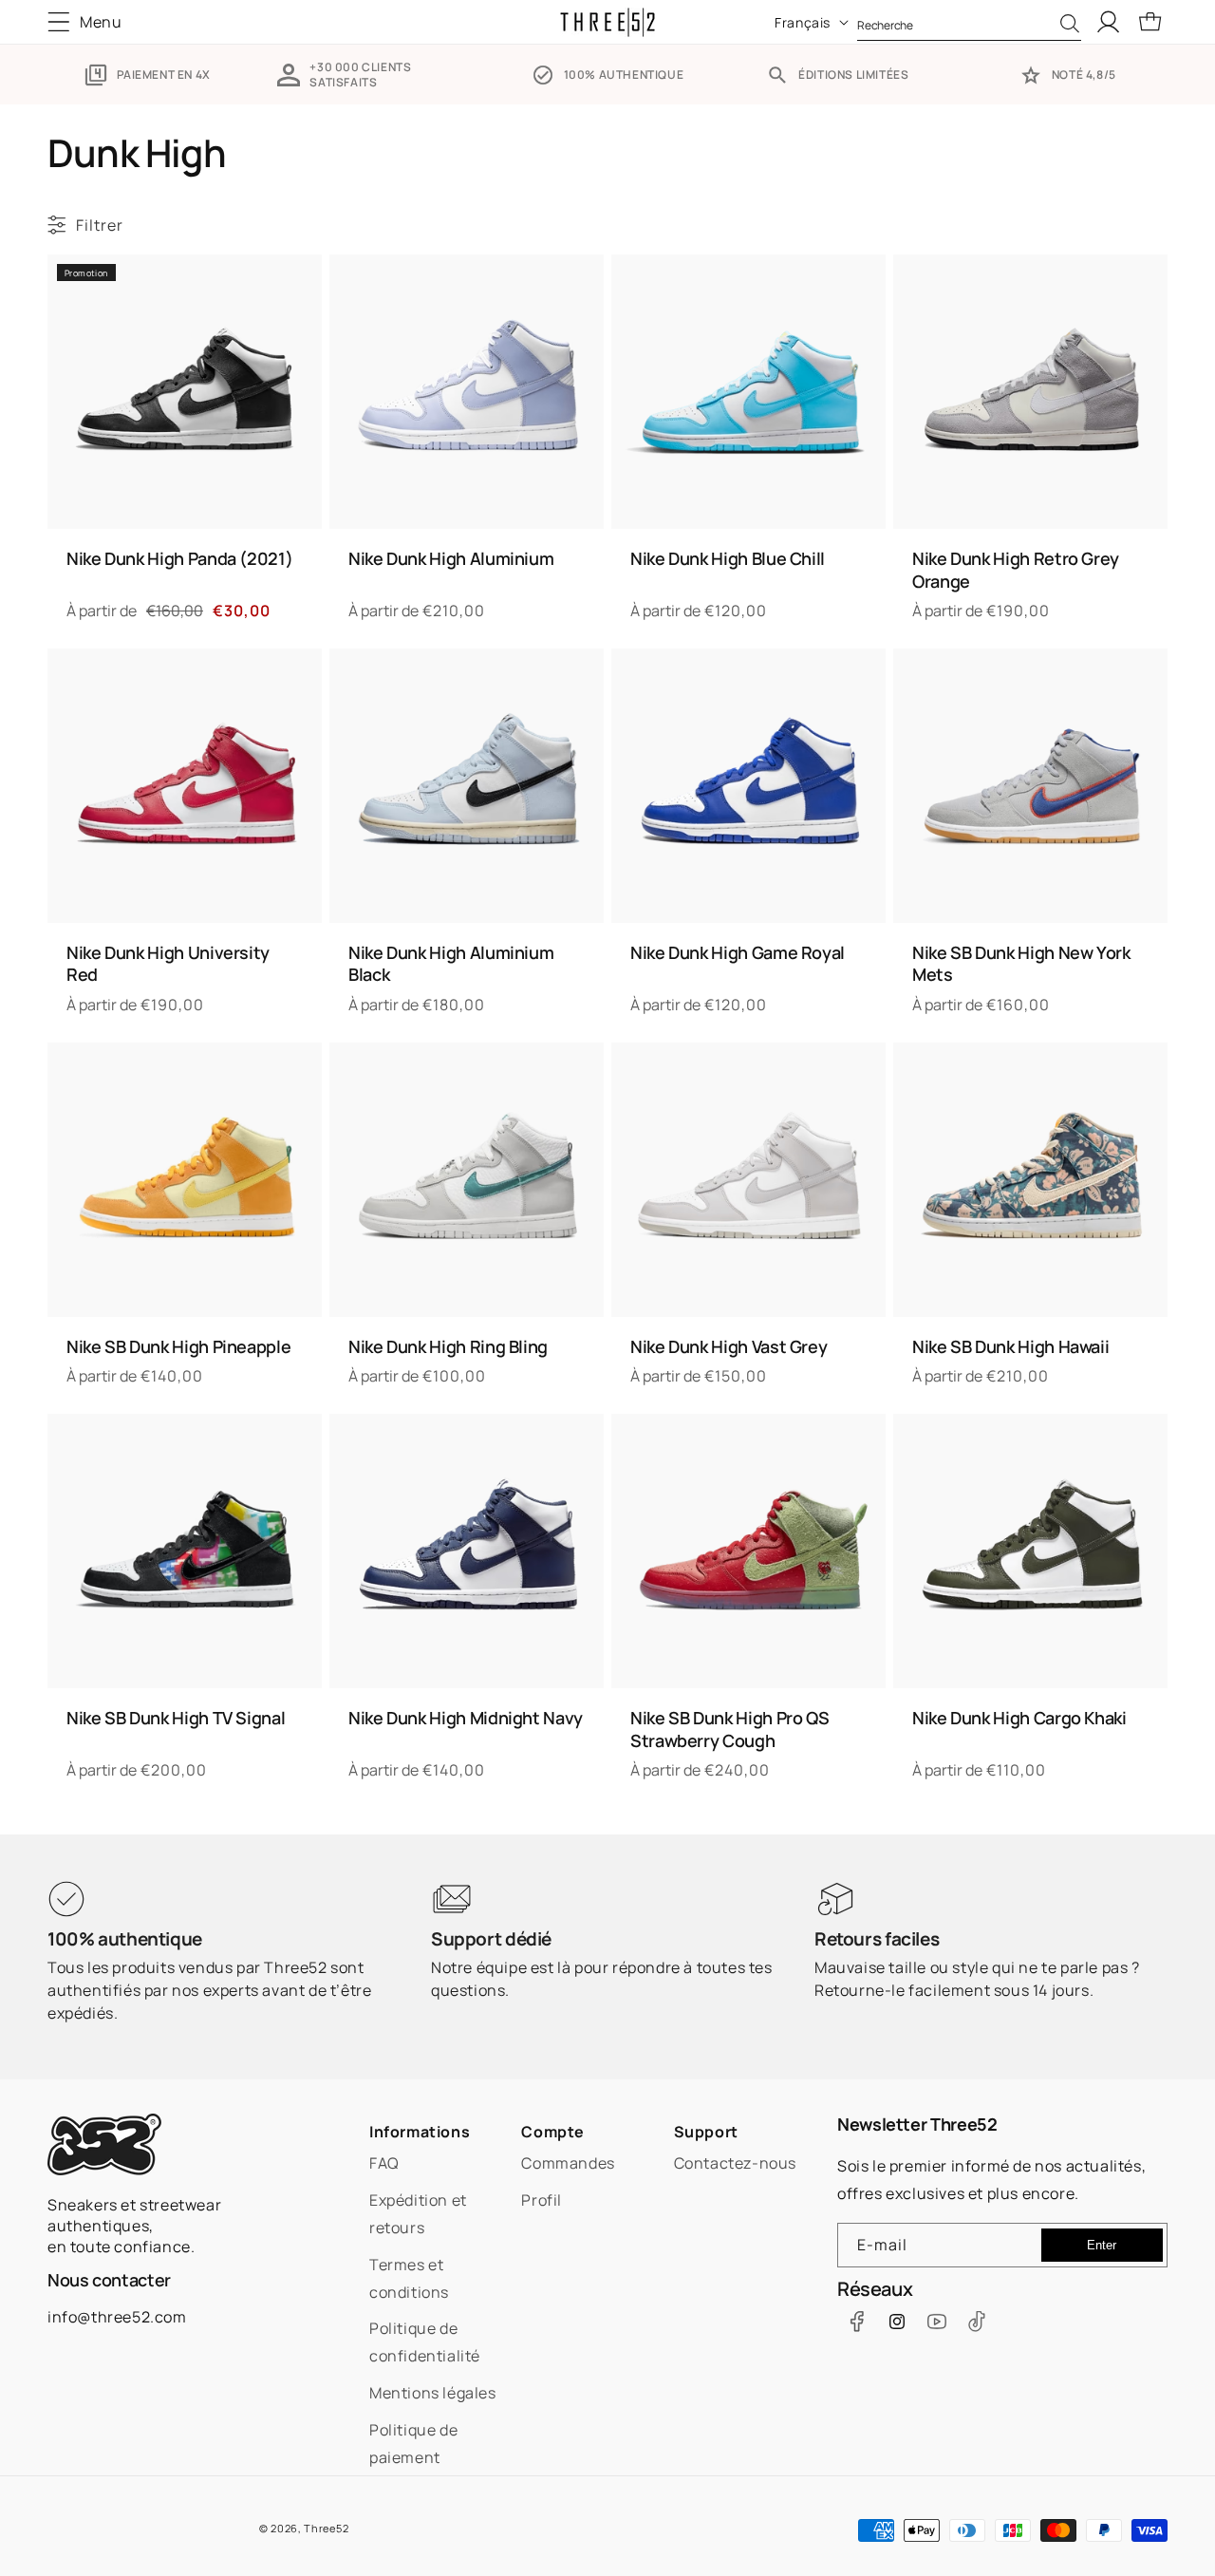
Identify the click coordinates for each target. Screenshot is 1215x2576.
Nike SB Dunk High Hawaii (1010, 1347)
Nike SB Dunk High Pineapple (178, 1347)
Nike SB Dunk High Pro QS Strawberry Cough (729, 1729)
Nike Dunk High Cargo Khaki (1019, 1718)
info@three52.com (117, 2317)
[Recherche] (1070, 24)
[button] (90, 22)
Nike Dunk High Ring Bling (448, 1347)
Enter (1102, 2245)
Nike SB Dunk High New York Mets (1021, 964)
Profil (542, 2200)
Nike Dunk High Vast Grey (729, 1347)
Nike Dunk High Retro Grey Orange (1016, 570)
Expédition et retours (418, 2214)
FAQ (384, 2163)
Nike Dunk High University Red (168, 964)
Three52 (326, 2528)
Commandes (568, 2163)
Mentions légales (433, 2393)
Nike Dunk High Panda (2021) (179, 559)
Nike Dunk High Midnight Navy (466, 1718)
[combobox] (969, 22)
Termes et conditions (409, 2278)
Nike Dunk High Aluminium (451, 559)
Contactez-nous (735, 2163)
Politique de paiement (413, 2444)
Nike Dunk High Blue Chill (728, 559)
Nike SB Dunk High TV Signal (176, 1718)
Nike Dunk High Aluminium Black (451, 964)
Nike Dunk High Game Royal (738, 953)
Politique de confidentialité (425, 2342)
